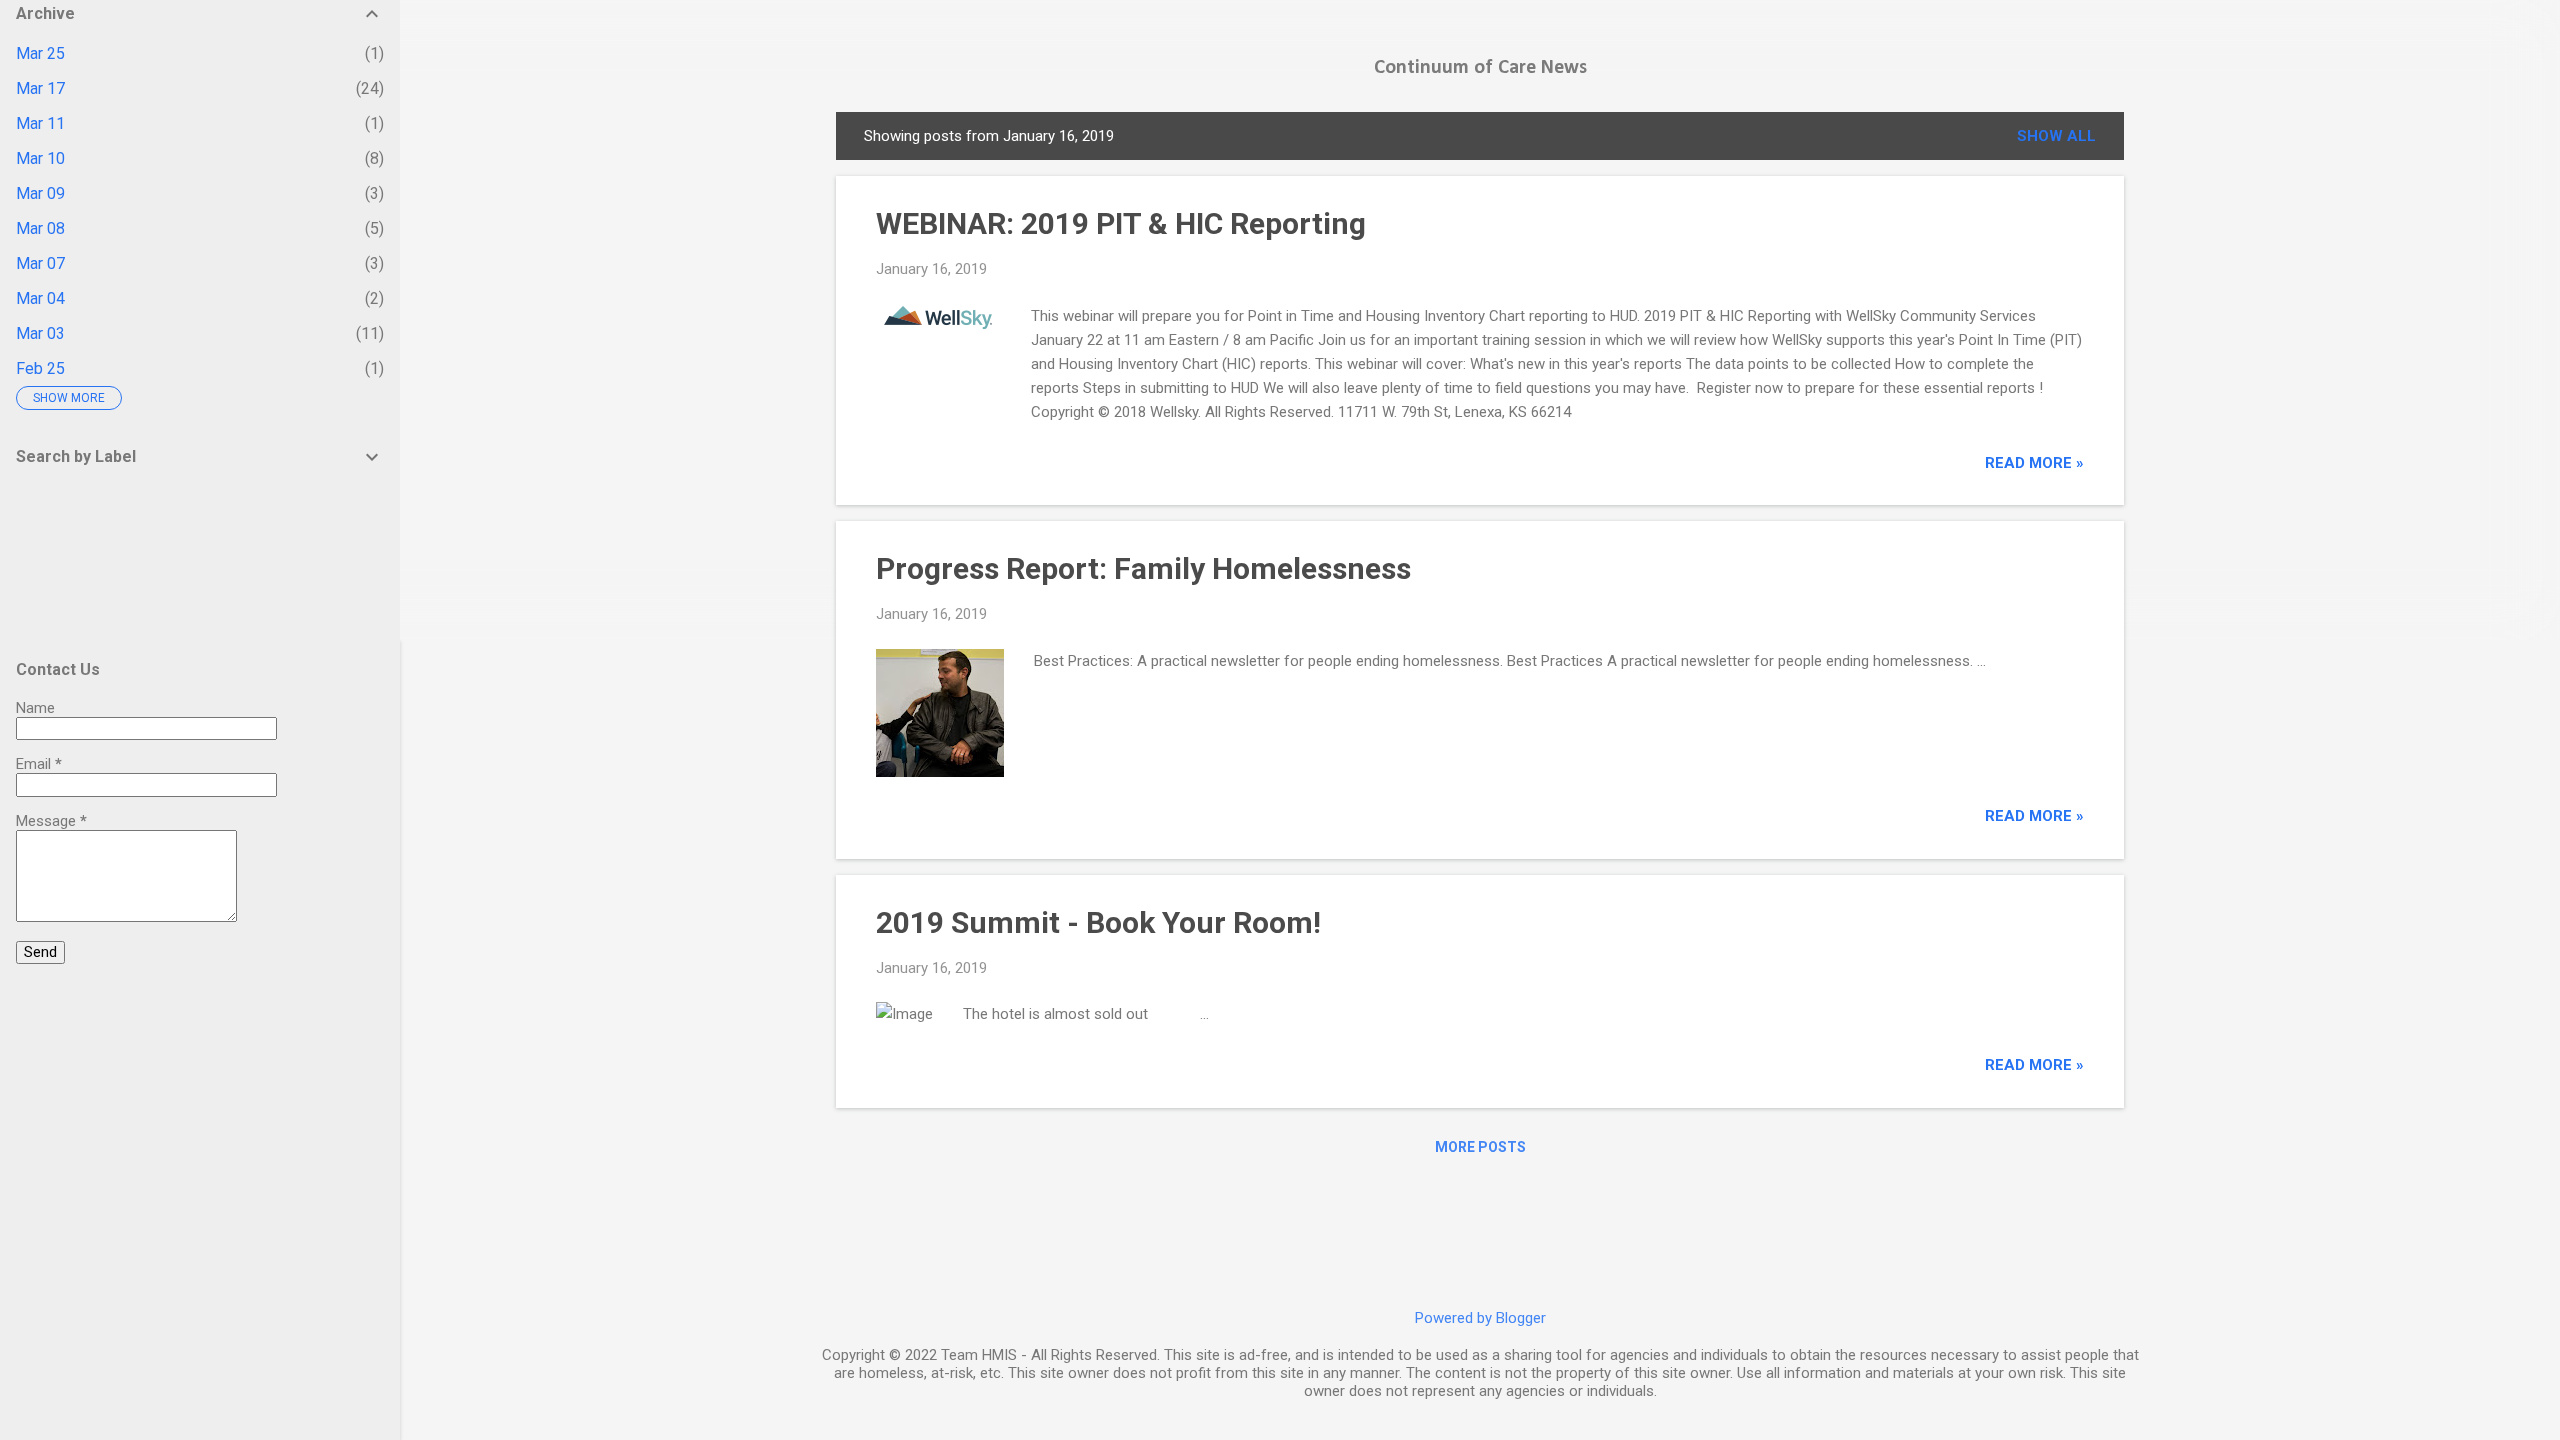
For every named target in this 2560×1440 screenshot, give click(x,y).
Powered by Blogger (1480, 1318)
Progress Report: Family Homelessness (1143, 568)
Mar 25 (40, 53)
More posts (1480, 1147)
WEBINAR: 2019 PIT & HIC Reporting (1121, 223)
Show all (2056, 136)
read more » (2034, 463)
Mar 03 (40, 333)
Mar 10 (40, 158)
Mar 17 (40, 88)
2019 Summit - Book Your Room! (1098, 922)
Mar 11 (40, 123)
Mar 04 (40, 298)
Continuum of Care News (1480, 68)
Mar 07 (40, 263)
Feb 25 (40, 368)
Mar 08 (40, 228)
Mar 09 (40, 193)
